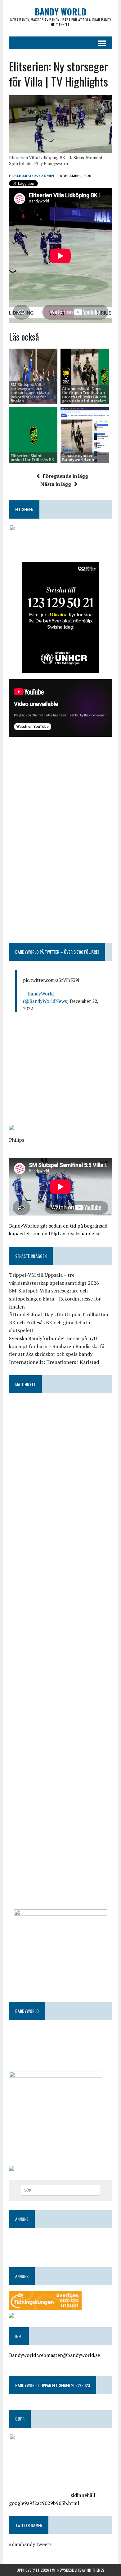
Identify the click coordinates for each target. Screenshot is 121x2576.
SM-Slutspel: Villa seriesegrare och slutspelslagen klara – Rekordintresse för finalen (55, 1299)
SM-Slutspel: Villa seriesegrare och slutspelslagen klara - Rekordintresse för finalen (31, 393)
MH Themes (95, 2570)
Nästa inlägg (56, 484)
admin (47, 176)
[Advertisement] (60, 791)
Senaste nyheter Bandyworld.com (79, 458)
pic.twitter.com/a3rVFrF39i (51, 980)
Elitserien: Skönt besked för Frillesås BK (32, 458)
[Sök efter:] (61, 2190)
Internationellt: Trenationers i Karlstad (54, 1362)
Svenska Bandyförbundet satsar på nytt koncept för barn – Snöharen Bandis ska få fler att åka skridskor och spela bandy (57, 1346)
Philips (17, 1140)
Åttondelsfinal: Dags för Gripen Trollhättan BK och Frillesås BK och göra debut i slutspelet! (84, 395)
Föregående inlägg (65, 476)
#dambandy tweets (30, 2544)
